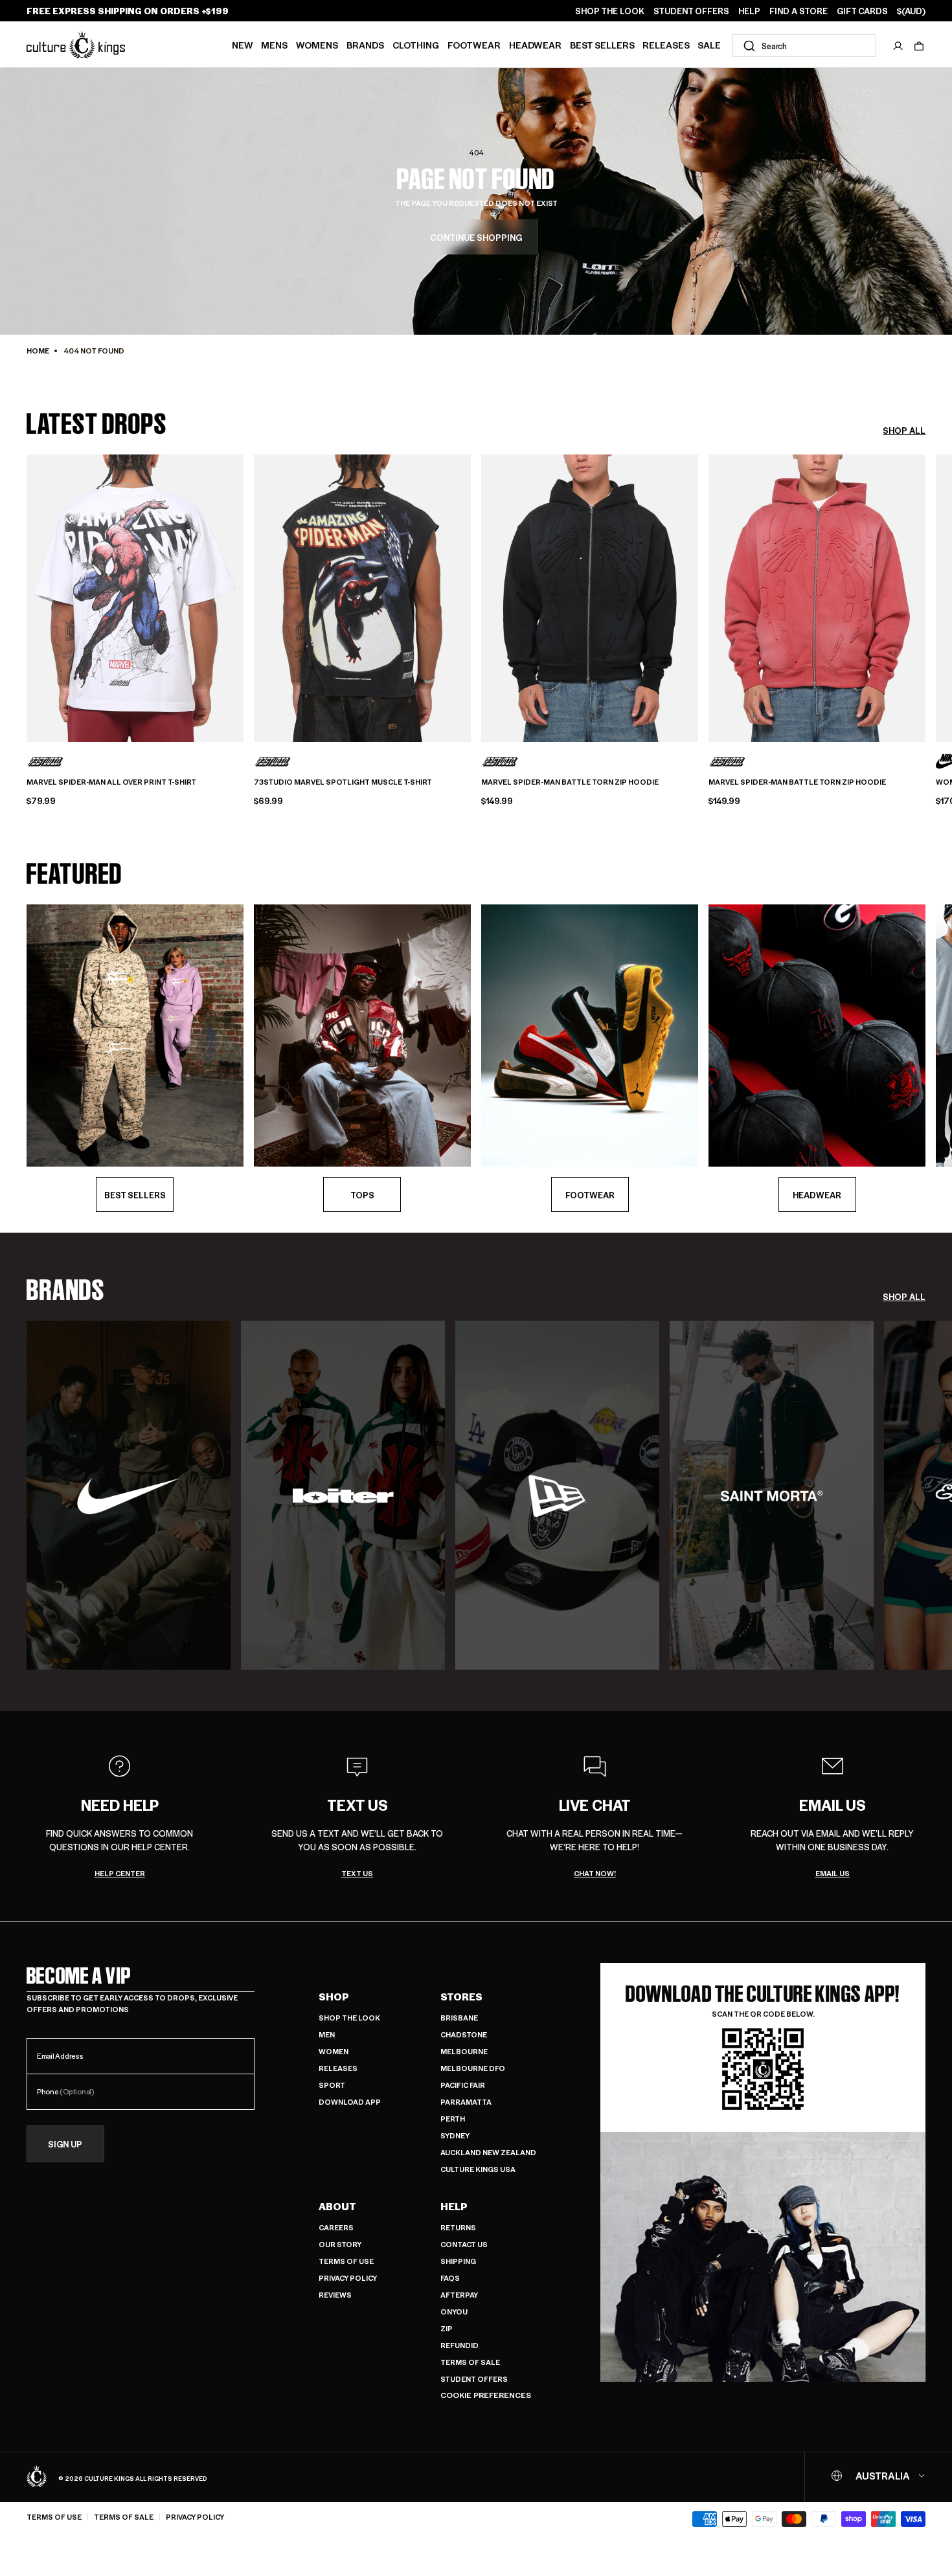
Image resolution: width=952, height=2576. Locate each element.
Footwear (474, 45)
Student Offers (474, 2379)
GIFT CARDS (862, 11)
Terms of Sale (470, 2362)
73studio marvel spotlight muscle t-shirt (343, 782)
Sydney (455, 2135)
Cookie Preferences (486, 2395)
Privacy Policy (348, 2278)
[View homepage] (76, 44)
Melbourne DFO (473, 2068)
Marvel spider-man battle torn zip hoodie (570, 782)
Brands (365, 45)
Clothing (416, 45)
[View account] (898, 46)
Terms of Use (346, 2261)
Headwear (535, 45)
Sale (709, 45)
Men (327, 2034)
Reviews (335, 2295)
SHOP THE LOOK (610, 11)
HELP (749, 11)
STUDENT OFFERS (691, 11)
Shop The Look (349, 2018)
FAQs (450, 2278)
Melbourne (464, 2051)
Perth (453, 2119)
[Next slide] (925, 596)
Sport (332, 2085)
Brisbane (459, 2018)
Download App (350, 2102)
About (337, 2206)
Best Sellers (602, 45)
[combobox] (804, 46)
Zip (447, 2328)
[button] (919, 46)
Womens (317, 45)
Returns (458, 2227)
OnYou (454, 2312)
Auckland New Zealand (488, 2152)
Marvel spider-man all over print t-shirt (111, 782)
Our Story (340, 2244)
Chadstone (464, 2034)
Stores (461, 1997)
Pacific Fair (463, 2085)
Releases (666, 45)
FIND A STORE (799, 11)
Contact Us (464, 2244)
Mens (274, 45)
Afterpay (459, 2295)
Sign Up (65, 2144)
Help (454, 2206)
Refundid (459, 2345)
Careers (336, 2227)
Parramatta (466, 2102)
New (243, 45)
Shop (334, 1997)
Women (334, 2051)
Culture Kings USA (478, 2169)
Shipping (458, 2261)
